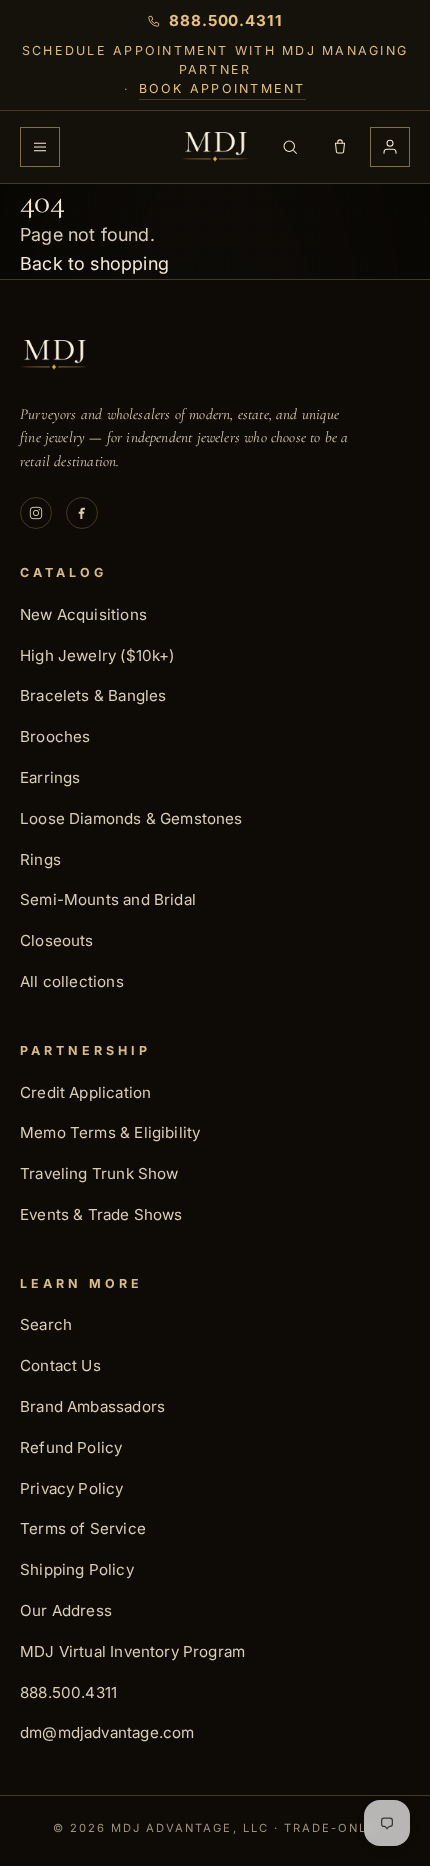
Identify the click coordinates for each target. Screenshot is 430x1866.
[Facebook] (82, 513)
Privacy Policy (72, 1488)
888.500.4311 (68, 1692)
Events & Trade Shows (101, 1214)
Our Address (66, 1610)
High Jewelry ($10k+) (97, 655)
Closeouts (57, 940)
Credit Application (85, 1092)
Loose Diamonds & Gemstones (131, 818)
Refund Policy (71, 1447)
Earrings (50, 777)
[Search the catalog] (290, 147)
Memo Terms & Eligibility (110, 1132)
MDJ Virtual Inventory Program (132, 1651)
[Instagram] (36, 513)
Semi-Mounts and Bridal (108, 899)
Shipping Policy (77, 1569)
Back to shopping (94, 263)
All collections (72, 981)
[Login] (390, 147)
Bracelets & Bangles (93, 695)
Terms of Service (83, 1528)
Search (46, 1324)
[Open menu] (40, 147)
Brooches (55, 736)
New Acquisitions (83, 614)
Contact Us (60, 1365)
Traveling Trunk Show (99, 1173)
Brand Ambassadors (92, 1406)
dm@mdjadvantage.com (107, 1732)
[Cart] (340, 147)
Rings (40, 859)
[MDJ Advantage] (215, 147)
